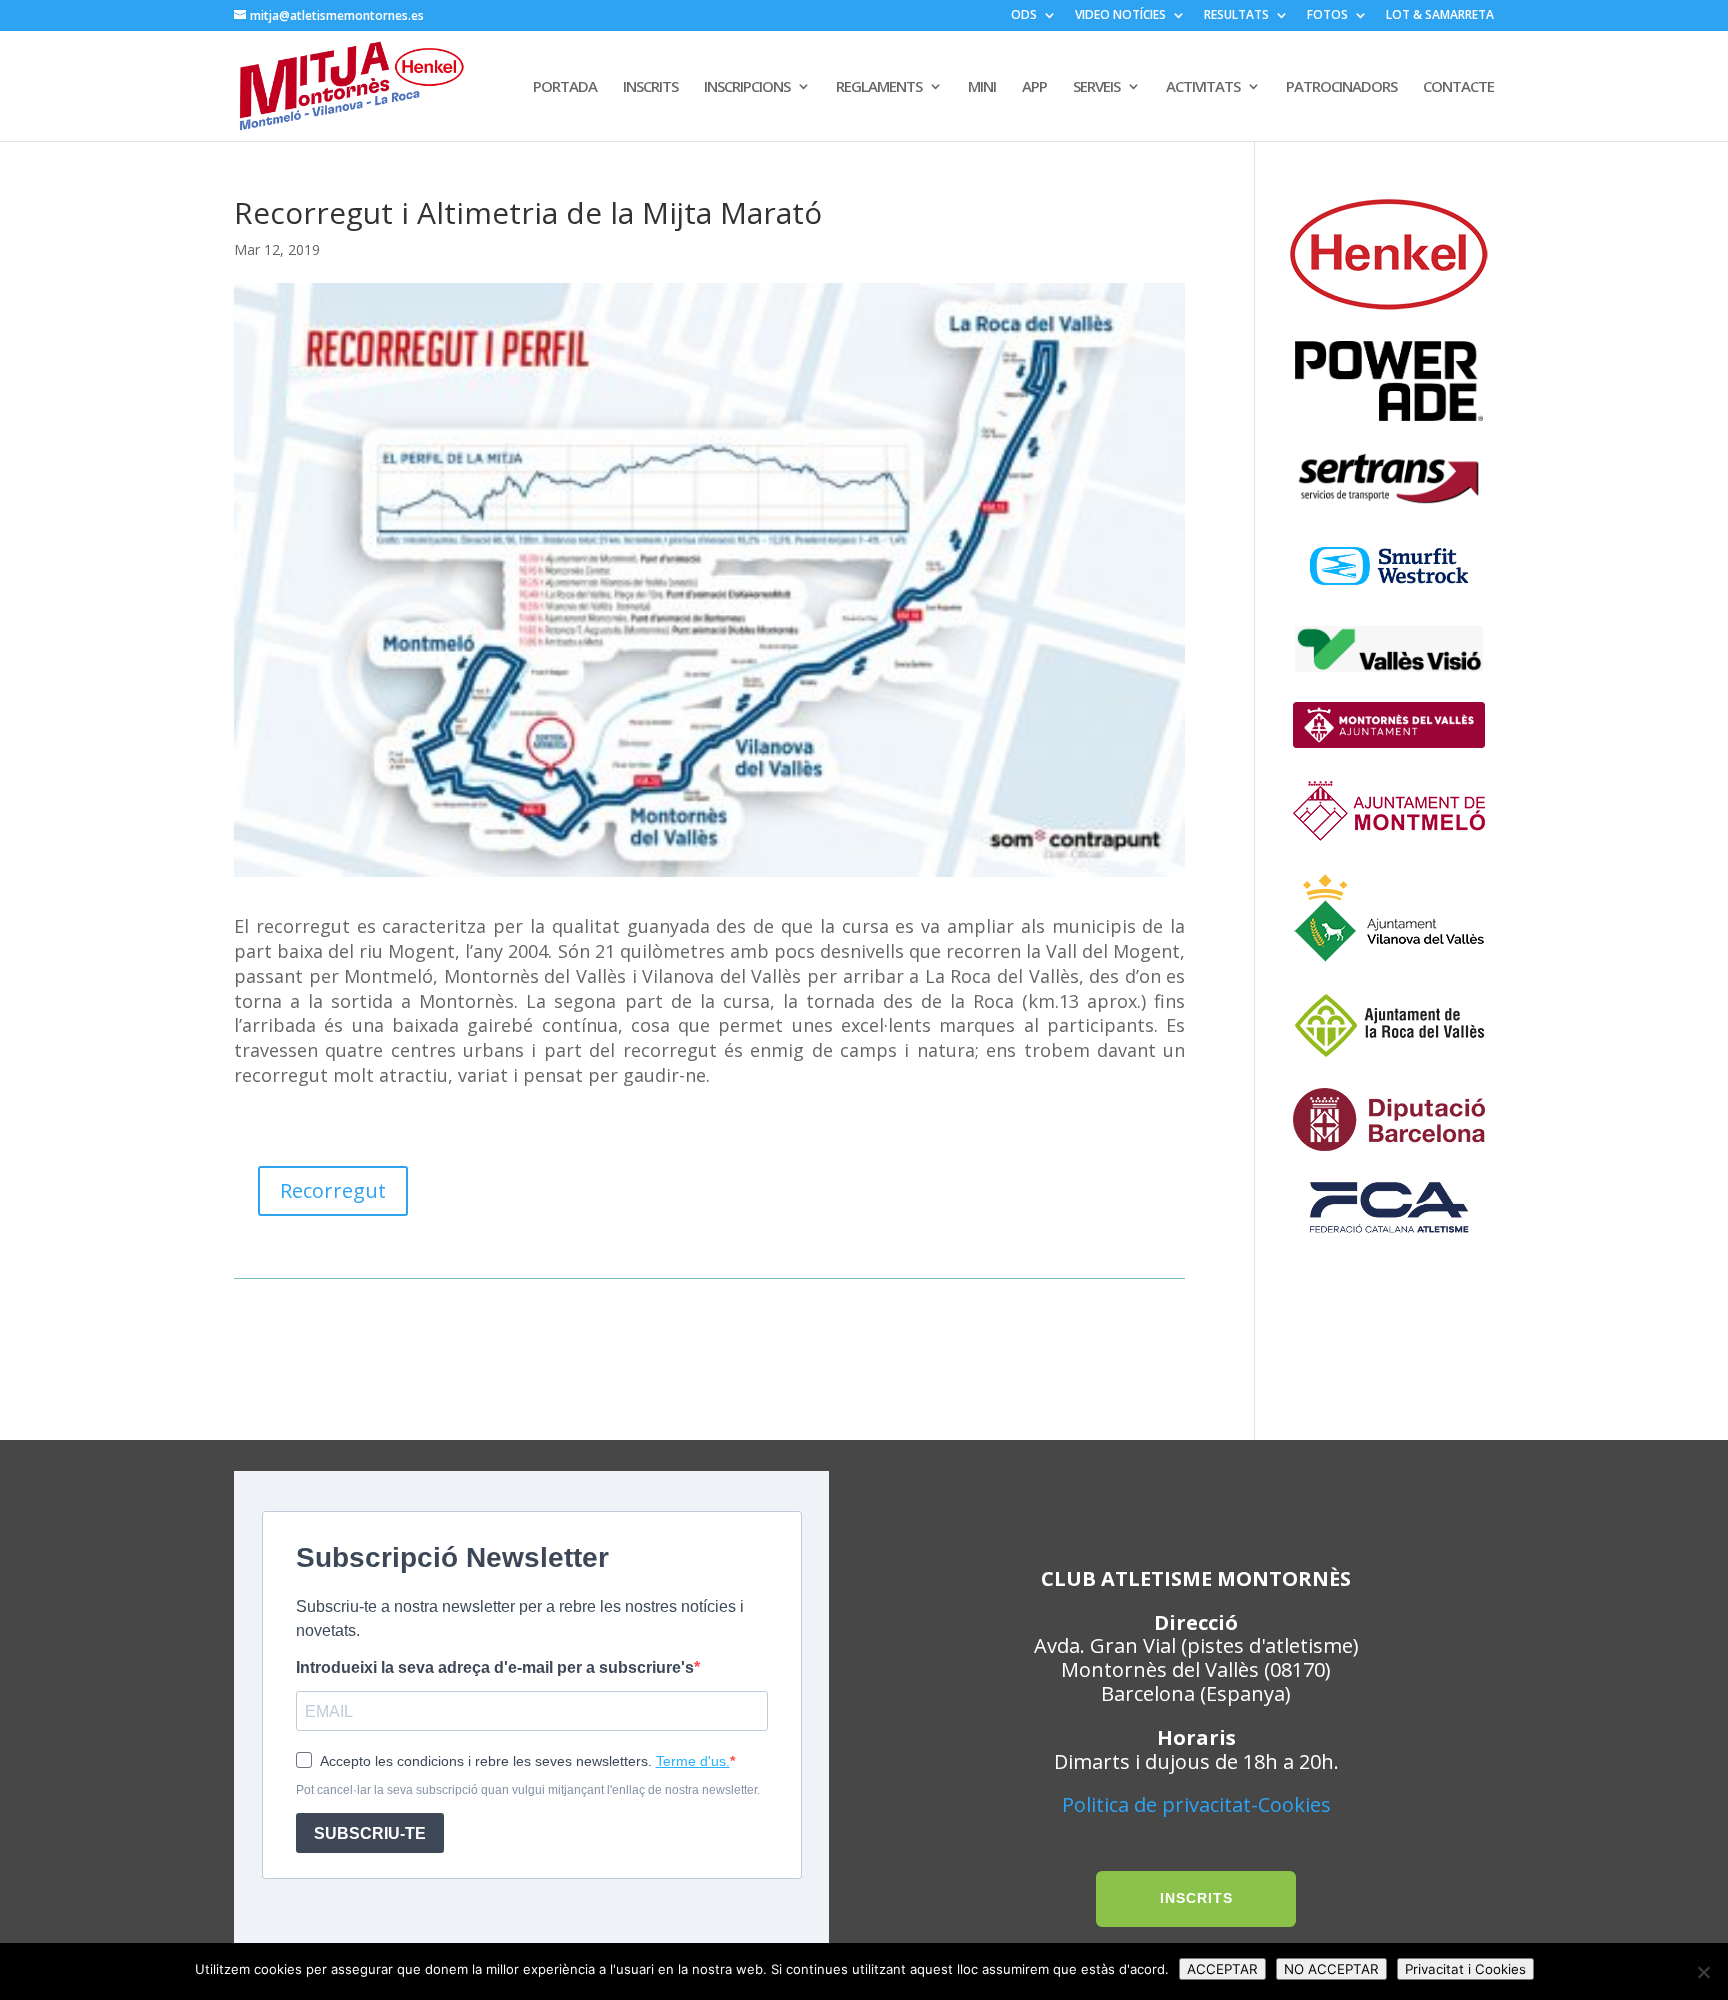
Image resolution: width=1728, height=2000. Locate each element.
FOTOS (1327, 16)
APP (1034, 87)
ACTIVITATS (1203, 87)
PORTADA (565, 87)
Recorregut (333, 1190)
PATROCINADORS (1341, 87)
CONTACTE (1458, 87)
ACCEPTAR (1222, 1969)
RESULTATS (1236, 16)
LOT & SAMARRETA (1440, 16)
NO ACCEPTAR (1331, 1969)
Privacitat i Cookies (1465, 1969)
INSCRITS (650, 87)
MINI (982, 87)
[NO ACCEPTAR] (1703, 1972)
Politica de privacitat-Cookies (1196, 1804)
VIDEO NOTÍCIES (1120, 16)
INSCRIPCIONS (747, 87)
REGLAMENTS (879, 87)
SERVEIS (1096, 87)
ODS (1024, 16)
